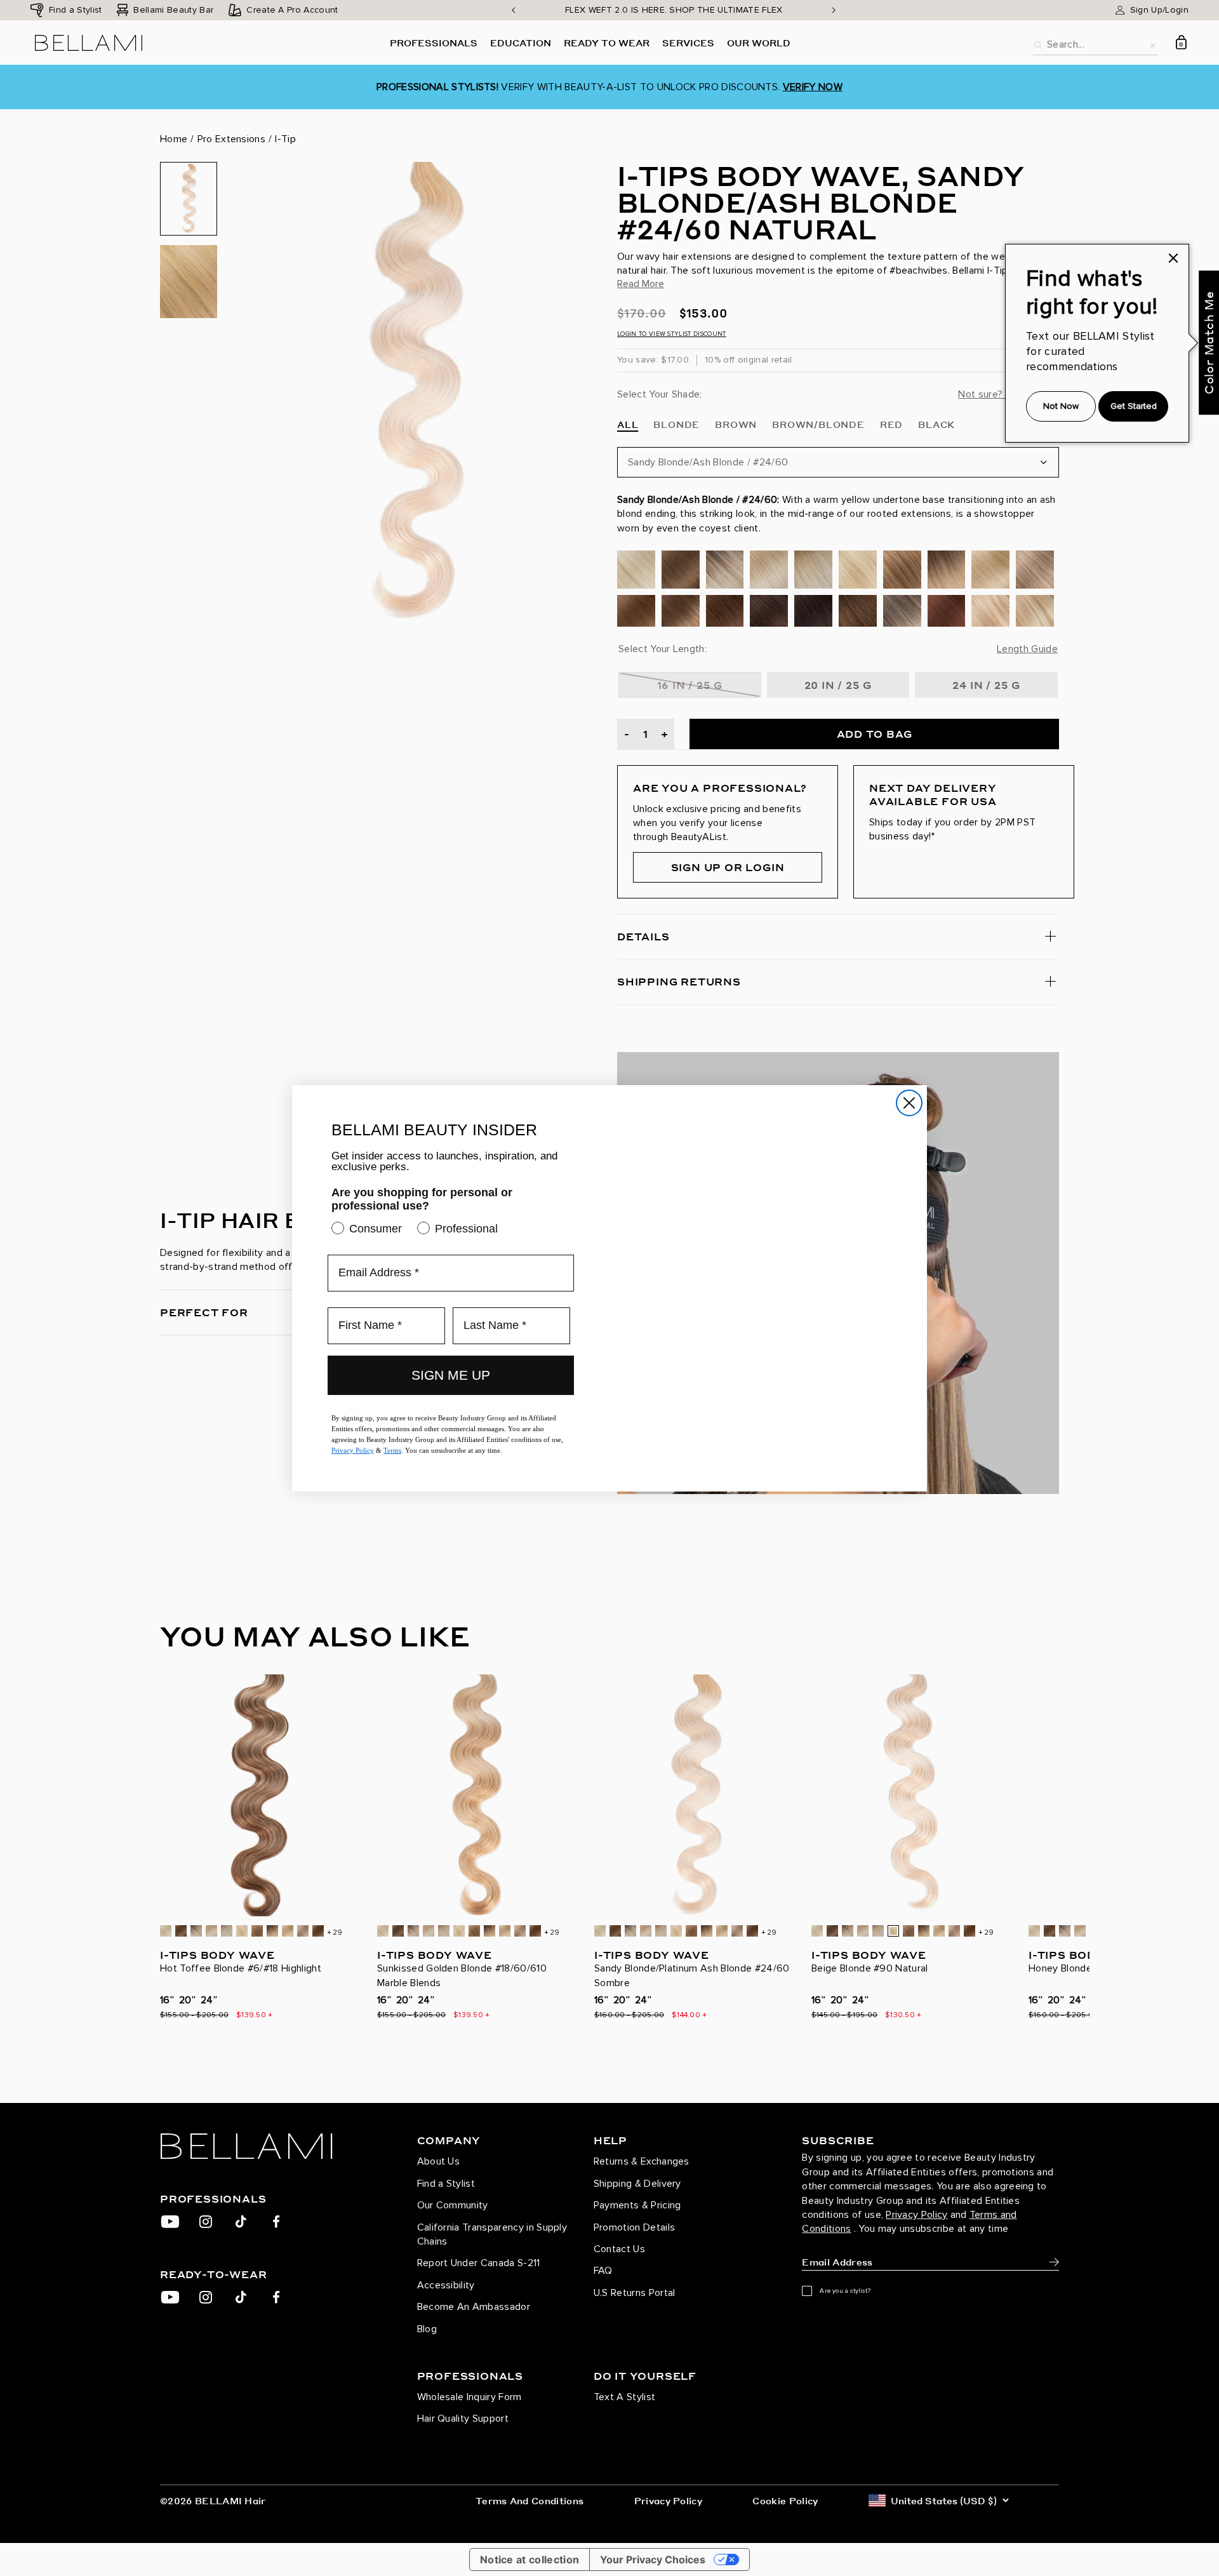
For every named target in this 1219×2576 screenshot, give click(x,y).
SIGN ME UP (451, 1371)
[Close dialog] (909, 1103)
